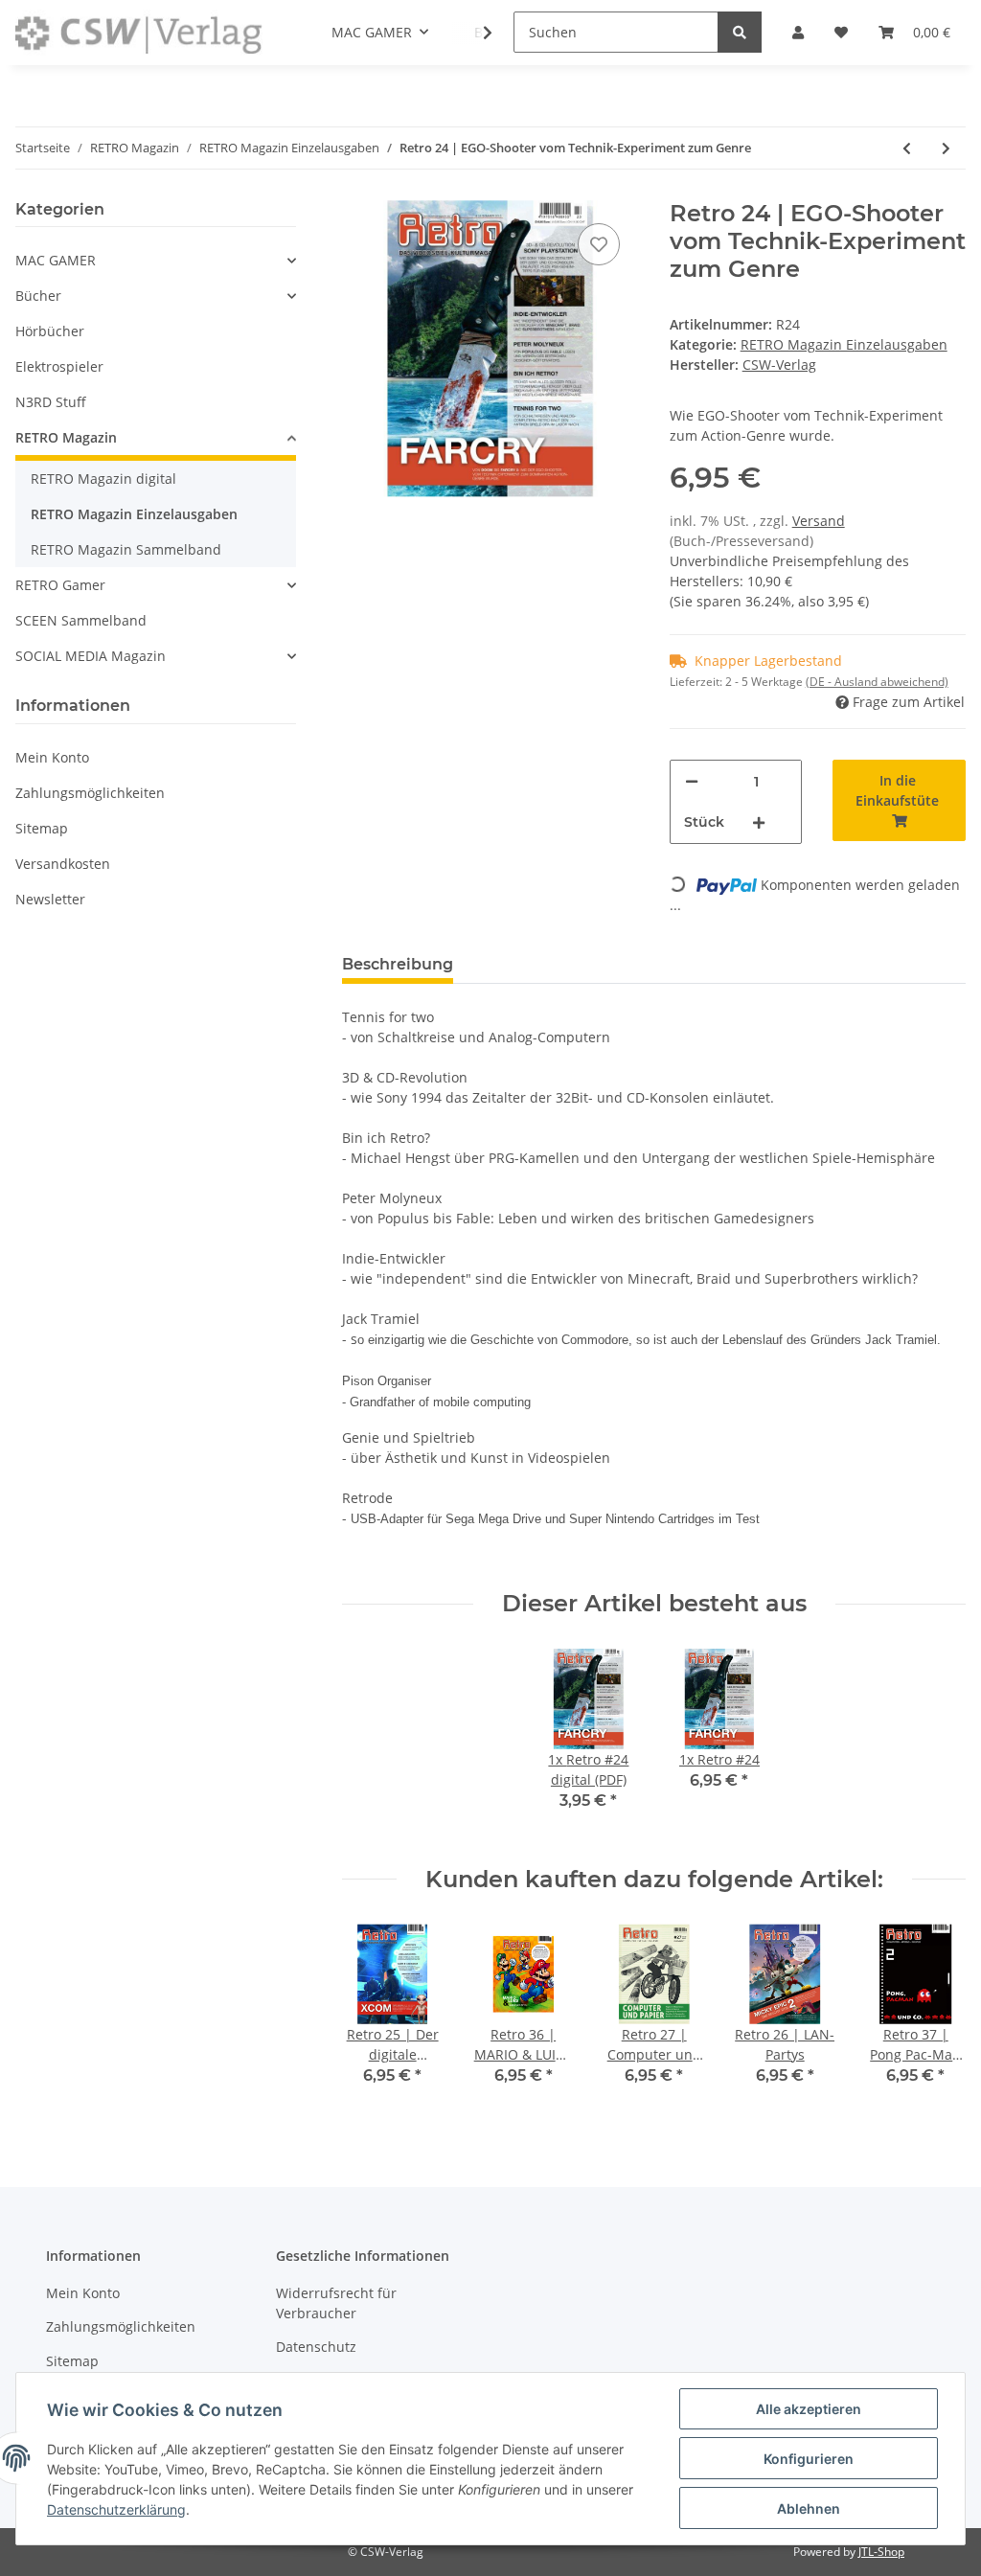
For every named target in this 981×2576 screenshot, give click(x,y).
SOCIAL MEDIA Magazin (91, 656)
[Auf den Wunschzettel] (599, 244)
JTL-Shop (881, 2552)
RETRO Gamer (60, 585)
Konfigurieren (809, 2459)
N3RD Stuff (51, 402)
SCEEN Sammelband (81, 620)
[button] (156, 260)
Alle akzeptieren (809, 2409)
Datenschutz (316, 2347)
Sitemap (42, 828)
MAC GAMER (56, 260)
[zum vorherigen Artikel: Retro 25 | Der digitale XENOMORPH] (907, 148)
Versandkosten (63, 864)
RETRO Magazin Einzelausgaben (844, 344)
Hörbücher (50, 331)
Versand (819, 521)
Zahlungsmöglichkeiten (90, 793)
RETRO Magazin (66, 437)
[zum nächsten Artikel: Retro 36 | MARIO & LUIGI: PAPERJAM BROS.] (946, 148)
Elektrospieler (59, 366)
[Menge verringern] (692, 781)
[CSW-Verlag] (139, 33)
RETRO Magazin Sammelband (126, 549)
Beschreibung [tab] (398, 964)
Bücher (38, 296)
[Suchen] (740, 32)
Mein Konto (52, 757)
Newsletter (50, 899)
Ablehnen (809, 2508)
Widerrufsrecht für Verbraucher (336, 2303)
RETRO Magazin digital (103, 479)
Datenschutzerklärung (116, 2509)
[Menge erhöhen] (759, 822)
